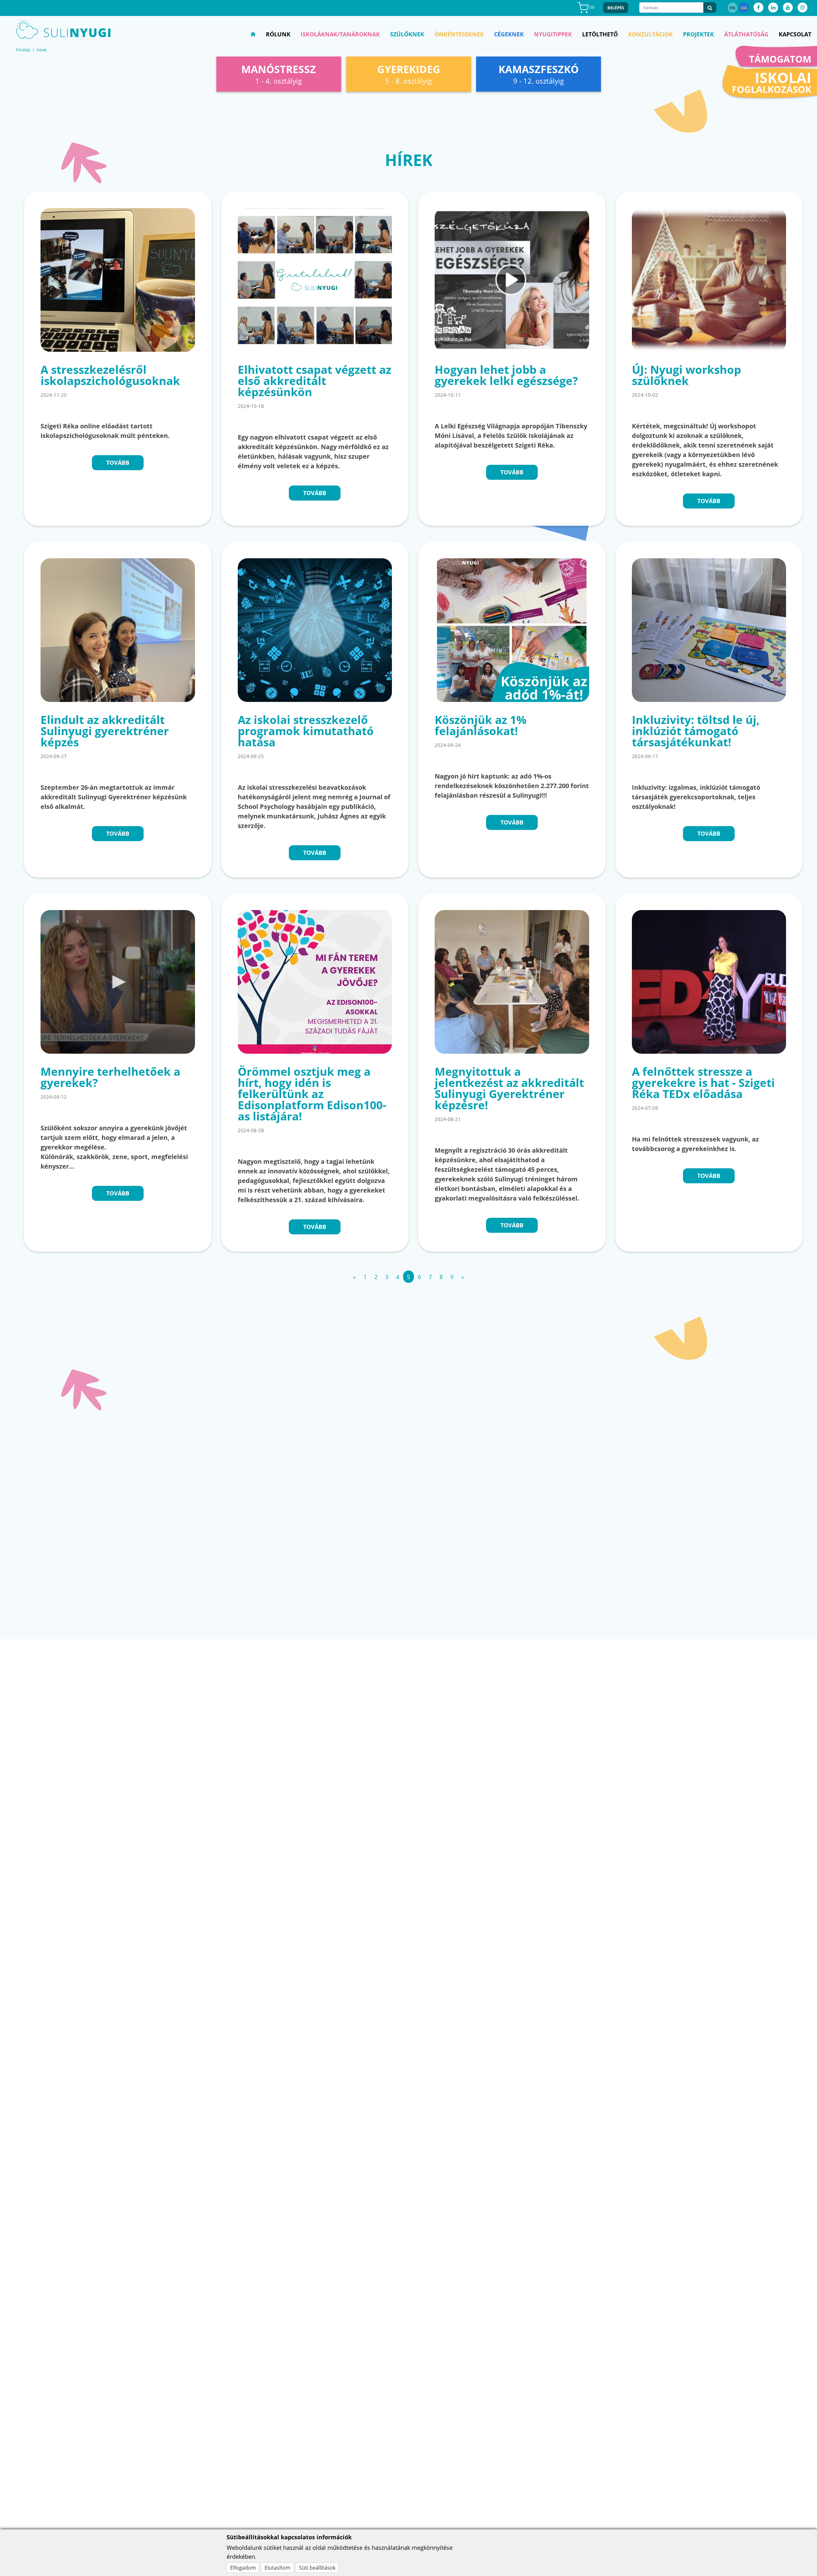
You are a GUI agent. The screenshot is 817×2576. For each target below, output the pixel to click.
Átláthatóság (746, 34)
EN (732, 8)
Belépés (616, 8)
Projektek (698, 34)
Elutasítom (277, 2568)
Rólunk (278, 34)
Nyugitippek (553, 34)
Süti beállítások (317, 2568)
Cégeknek (509, 34)
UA (744, 8)
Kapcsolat (795, 34)
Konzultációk (650, 34)
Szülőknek (407, 34)
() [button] (591, 7)
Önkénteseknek (459, 34)
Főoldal (23, 50)
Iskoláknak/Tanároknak (340, 34)
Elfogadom (243, 2568)
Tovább (118, 463)
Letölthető (600, 34)
